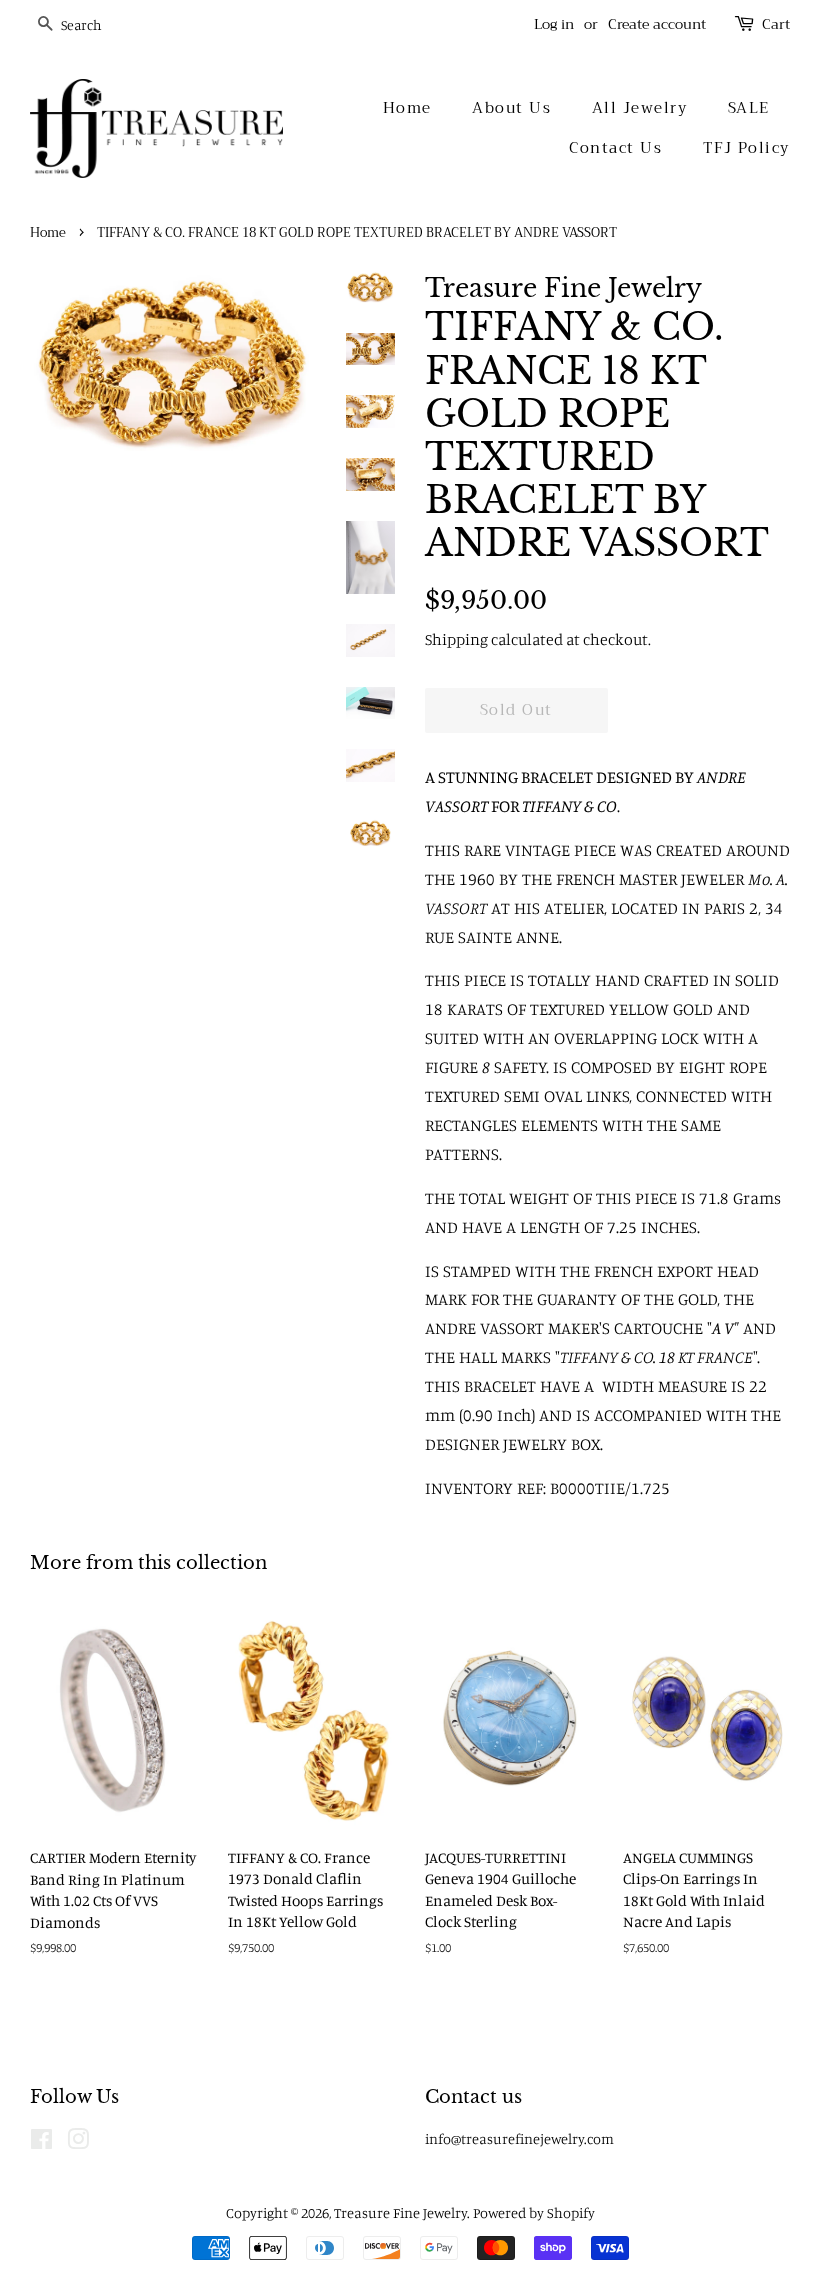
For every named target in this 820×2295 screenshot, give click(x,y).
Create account (657, 24)
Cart (776, 24)
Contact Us (615, 148)
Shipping (456, 639)
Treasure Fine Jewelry (400, 2212)
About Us (511, 108)
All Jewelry (640, 108)
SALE (749, 108)
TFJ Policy (746, 148)
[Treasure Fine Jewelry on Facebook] (41, 2142)
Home (407, 108)
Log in (554, 24)
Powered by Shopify (534, 2212)
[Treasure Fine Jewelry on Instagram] (78, 2142)
